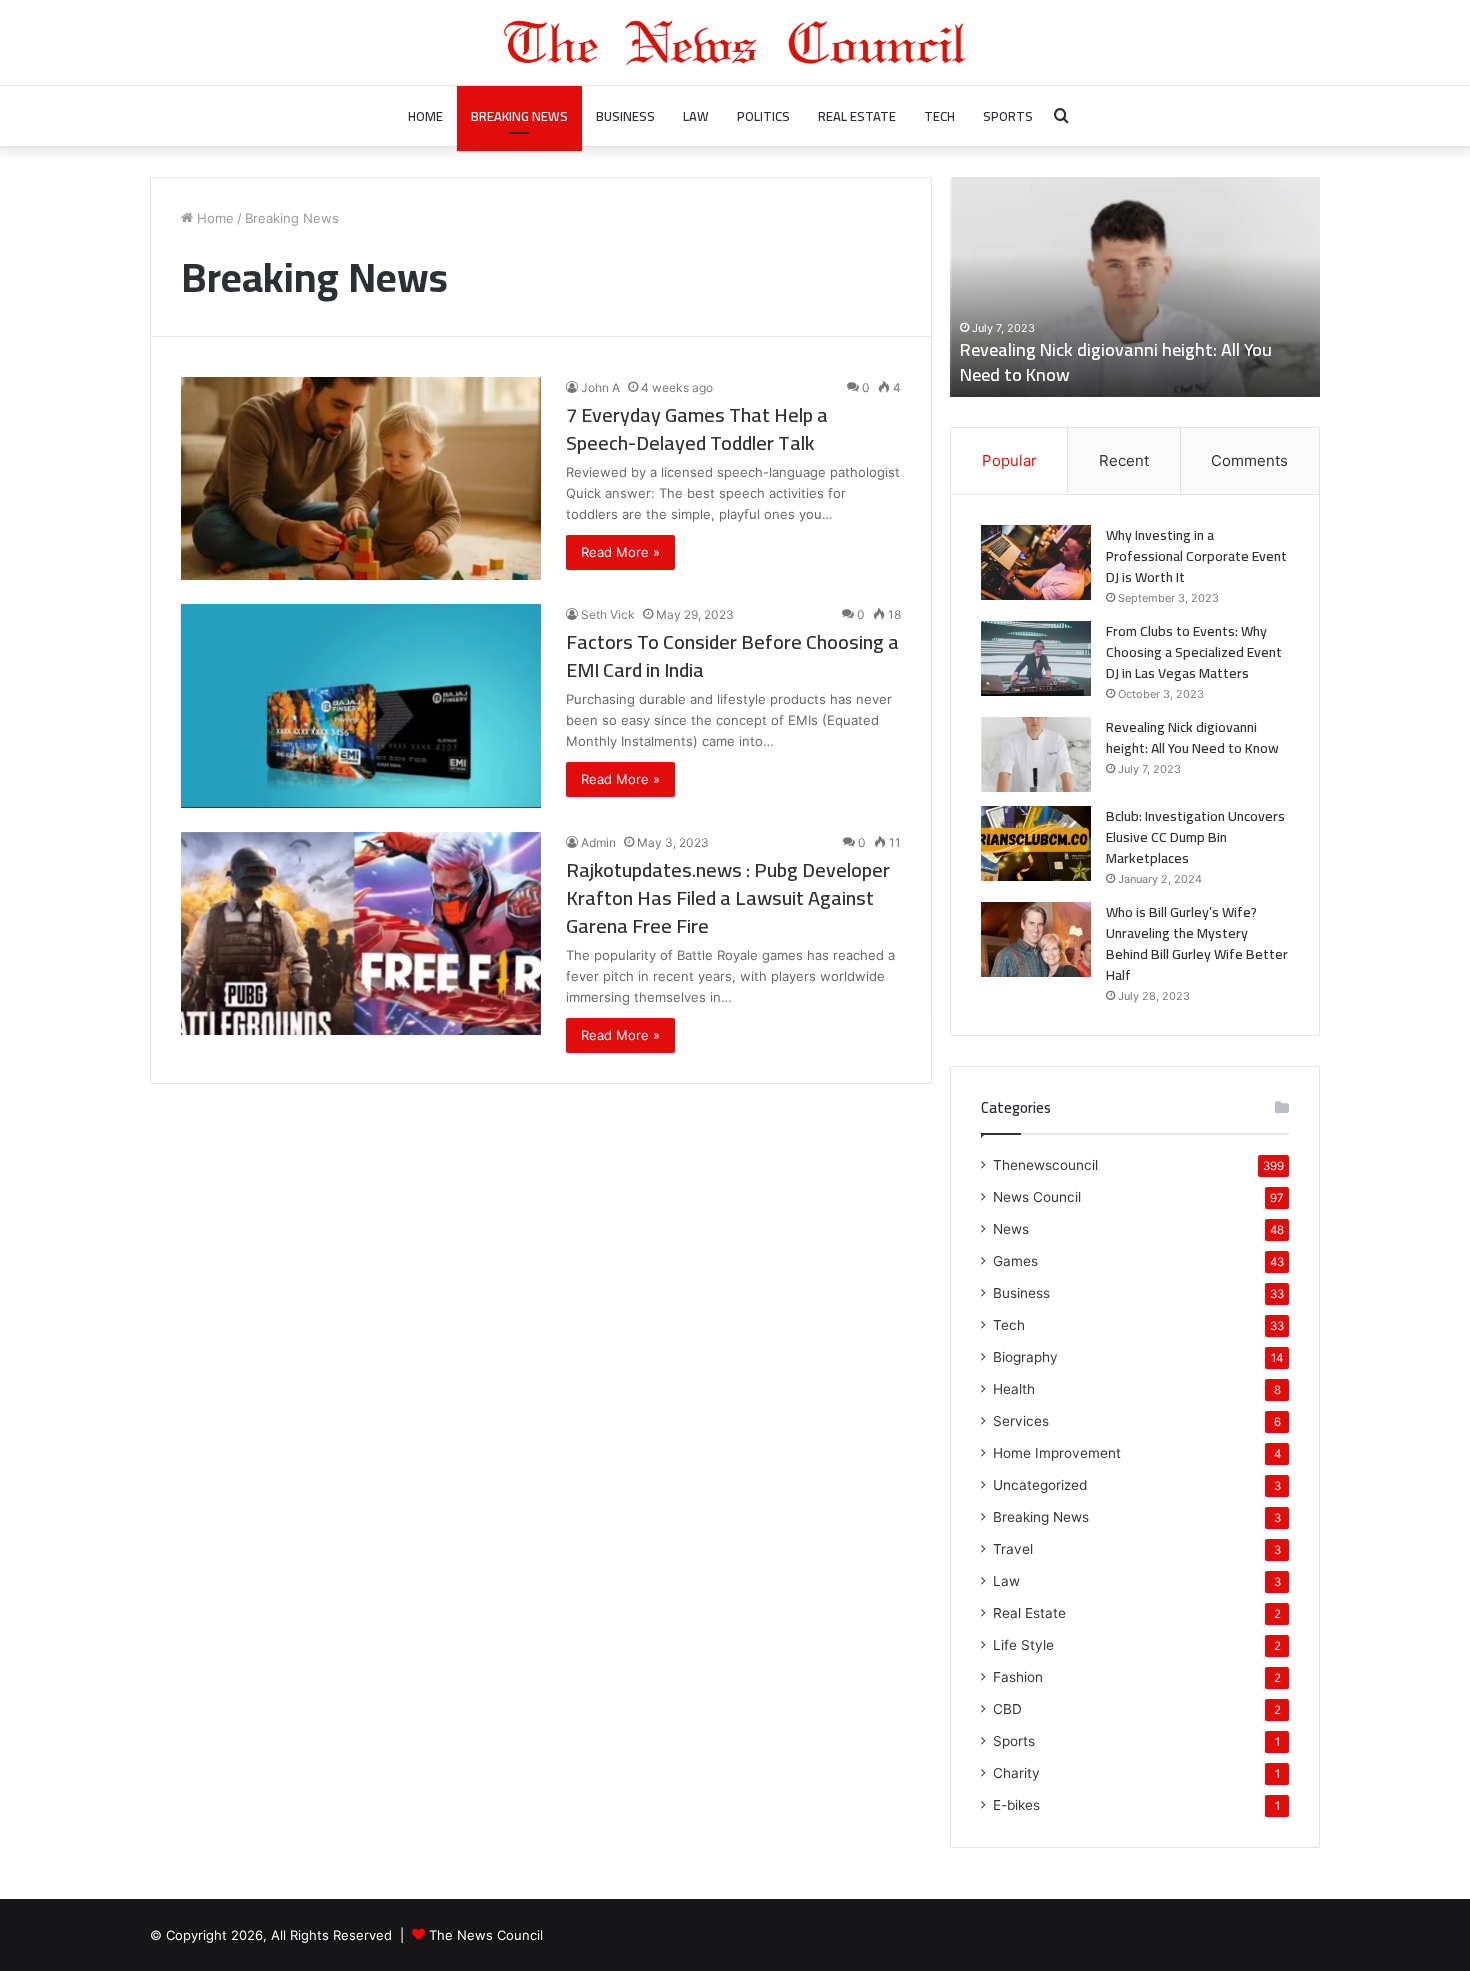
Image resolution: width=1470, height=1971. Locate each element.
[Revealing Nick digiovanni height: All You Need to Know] (1036, 754)
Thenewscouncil (1045, 1165)
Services (1021, 1421)
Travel (1013, 1549)
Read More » (620, 552)
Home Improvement (1057, 1453)
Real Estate (857, 116)
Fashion (1018, 1677)
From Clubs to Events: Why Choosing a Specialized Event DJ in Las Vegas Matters (1194, 652)
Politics (763, 116)
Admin (598, 842)
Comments (1249, 460)
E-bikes (1016, 1805)
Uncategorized (1040, 1485)
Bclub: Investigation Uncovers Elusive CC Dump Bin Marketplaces (1195, 837)
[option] (1135, 287)
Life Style (1023, 1645)
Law (696, 116)
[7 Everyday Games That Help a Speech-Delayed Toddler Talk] (361, 478)
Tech (939, 116)
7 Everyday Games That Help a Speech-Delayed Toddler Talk (697, 428)
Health (1014, 1389)
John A (600, 387)
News (1011, 1229)
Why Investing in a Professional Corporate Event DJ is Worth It (1196, 556)
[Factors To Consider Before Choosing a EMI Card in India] (361, 705)
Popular (1009, 460)
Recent (1124, 460)
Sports (1008, 116)
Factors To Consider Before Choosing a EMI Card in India (732, 655)
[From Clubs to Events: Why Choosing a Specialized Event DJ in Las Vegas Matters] (1036, 658)
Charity (1016, 1773)
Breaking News (519, 116)
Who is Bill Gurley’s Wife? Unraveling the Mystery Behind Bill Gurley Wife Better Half (1197, 943)
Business (625, 116)
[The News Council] (734, 42)
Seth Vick (608, 614)
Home (425, 116)
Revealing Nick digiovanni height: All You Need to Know (1116, 362)
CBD (1007, 1709)
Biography (1025, 1357)
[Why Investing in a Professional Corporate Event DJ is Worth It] (1036, 562)
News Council (1037, 1197)
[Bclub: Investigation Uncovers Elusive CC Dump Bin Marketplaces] (1036, 843)
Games (1015, 1261)
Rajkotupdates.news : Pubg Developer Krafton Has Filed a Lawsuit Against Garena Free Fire (728, 897)
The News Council (486, 1935)
